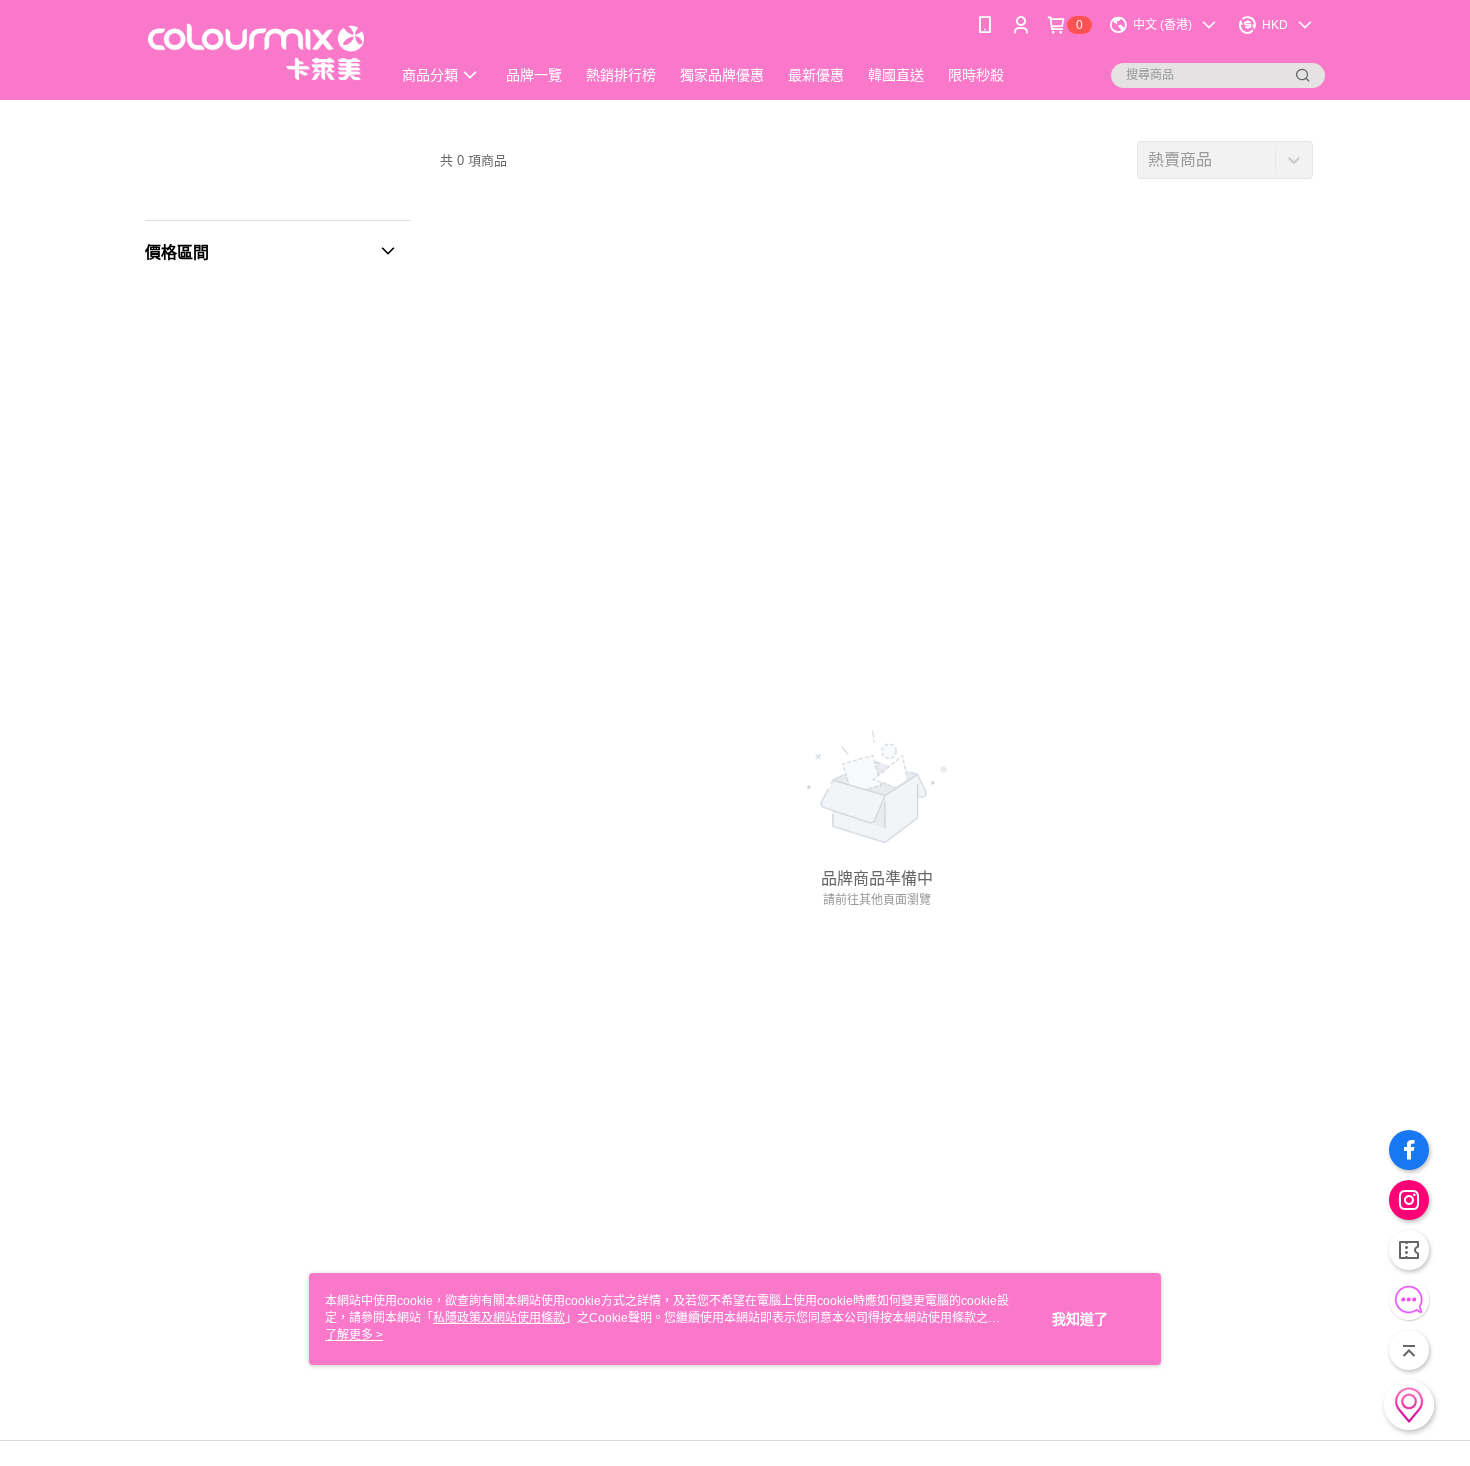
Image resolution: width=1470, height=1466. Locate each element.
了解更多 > (354, 1335)
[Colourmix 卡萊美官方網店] (256, 52)
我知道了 (1080, 1319)
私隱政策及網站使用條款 (499, 1318)
